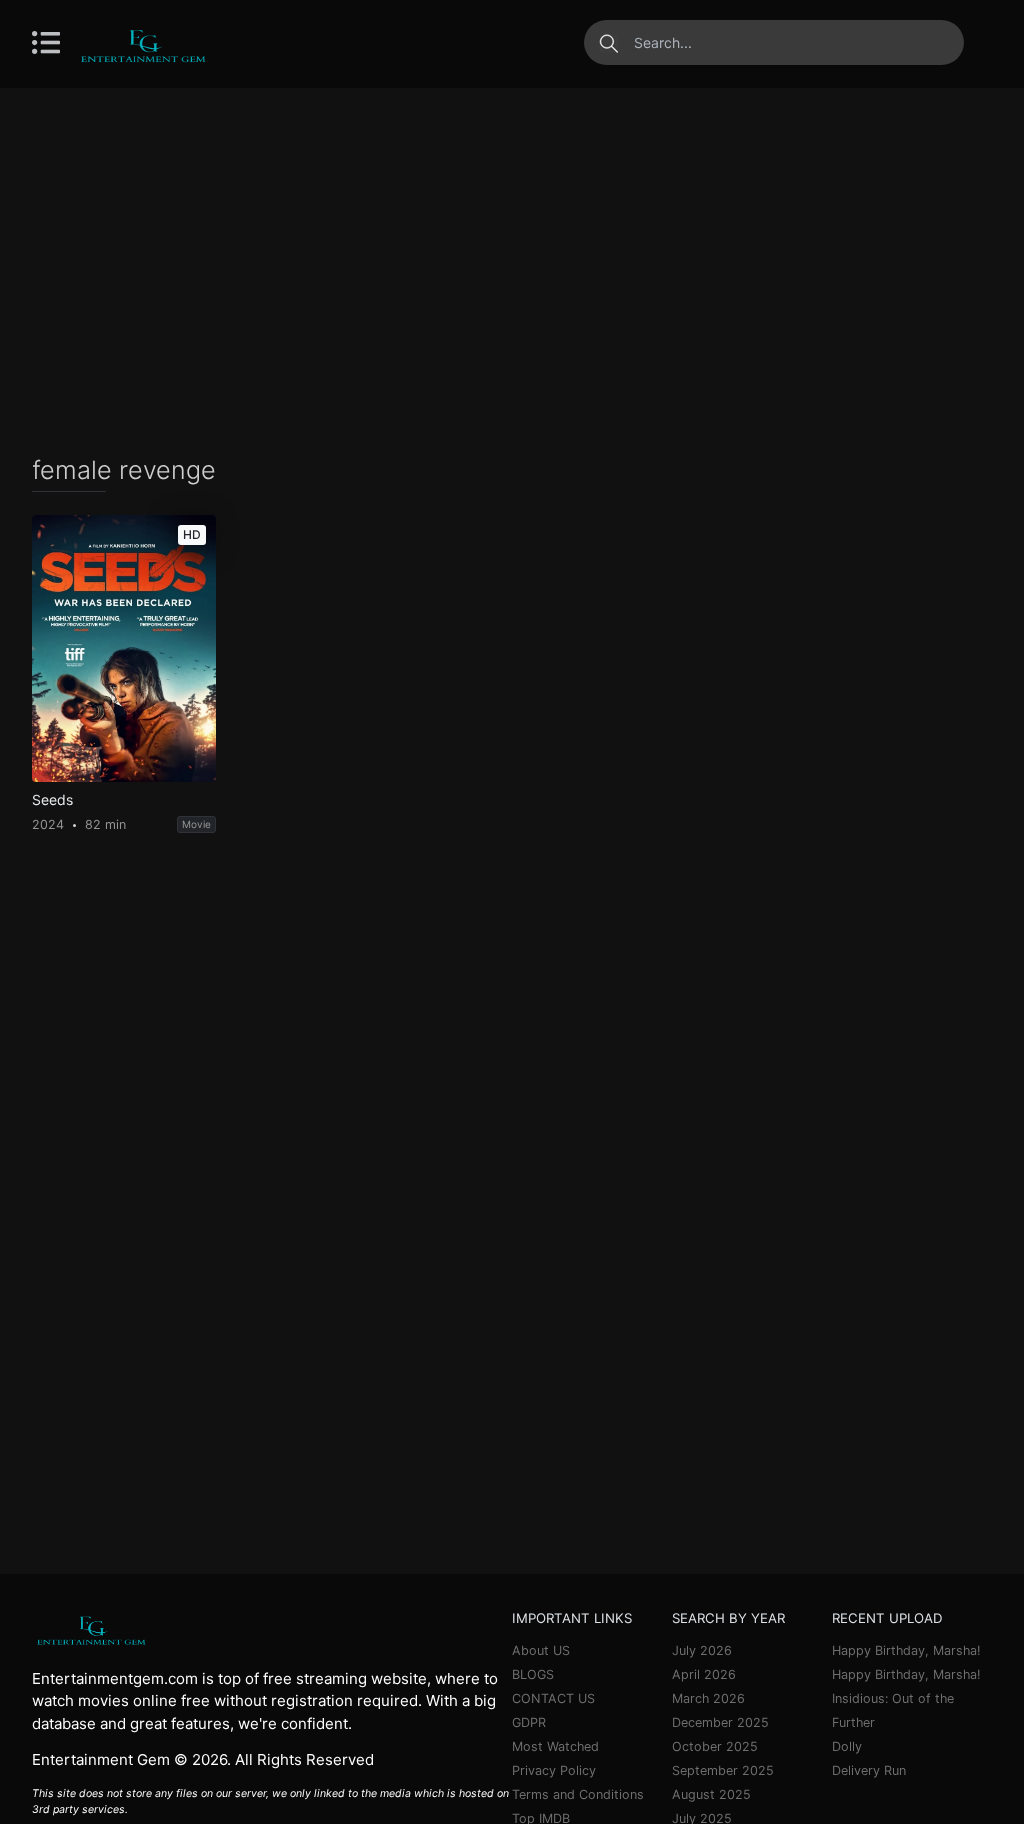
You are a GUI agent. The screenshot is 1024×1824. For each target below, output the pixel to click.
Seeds (52, 800)
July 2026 (702, 1650)
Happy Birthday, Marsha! (906, 1650)
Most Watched (555, 1746)
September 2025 (723, 1770)
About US (541, 1650)
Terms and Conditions (578, 1794)
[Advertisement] (512, 270)
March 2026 (708, 1698)
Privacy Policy (554, 1770)
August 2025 (711, 1794)
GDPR (529, 1722)
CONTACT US (553, 1698)
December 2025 (720, 1722)
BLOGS (533, 1674)
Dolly (847, 1746)
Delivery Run (869, 1770)
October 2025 (715, 1746)
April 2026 (704, 1674)
